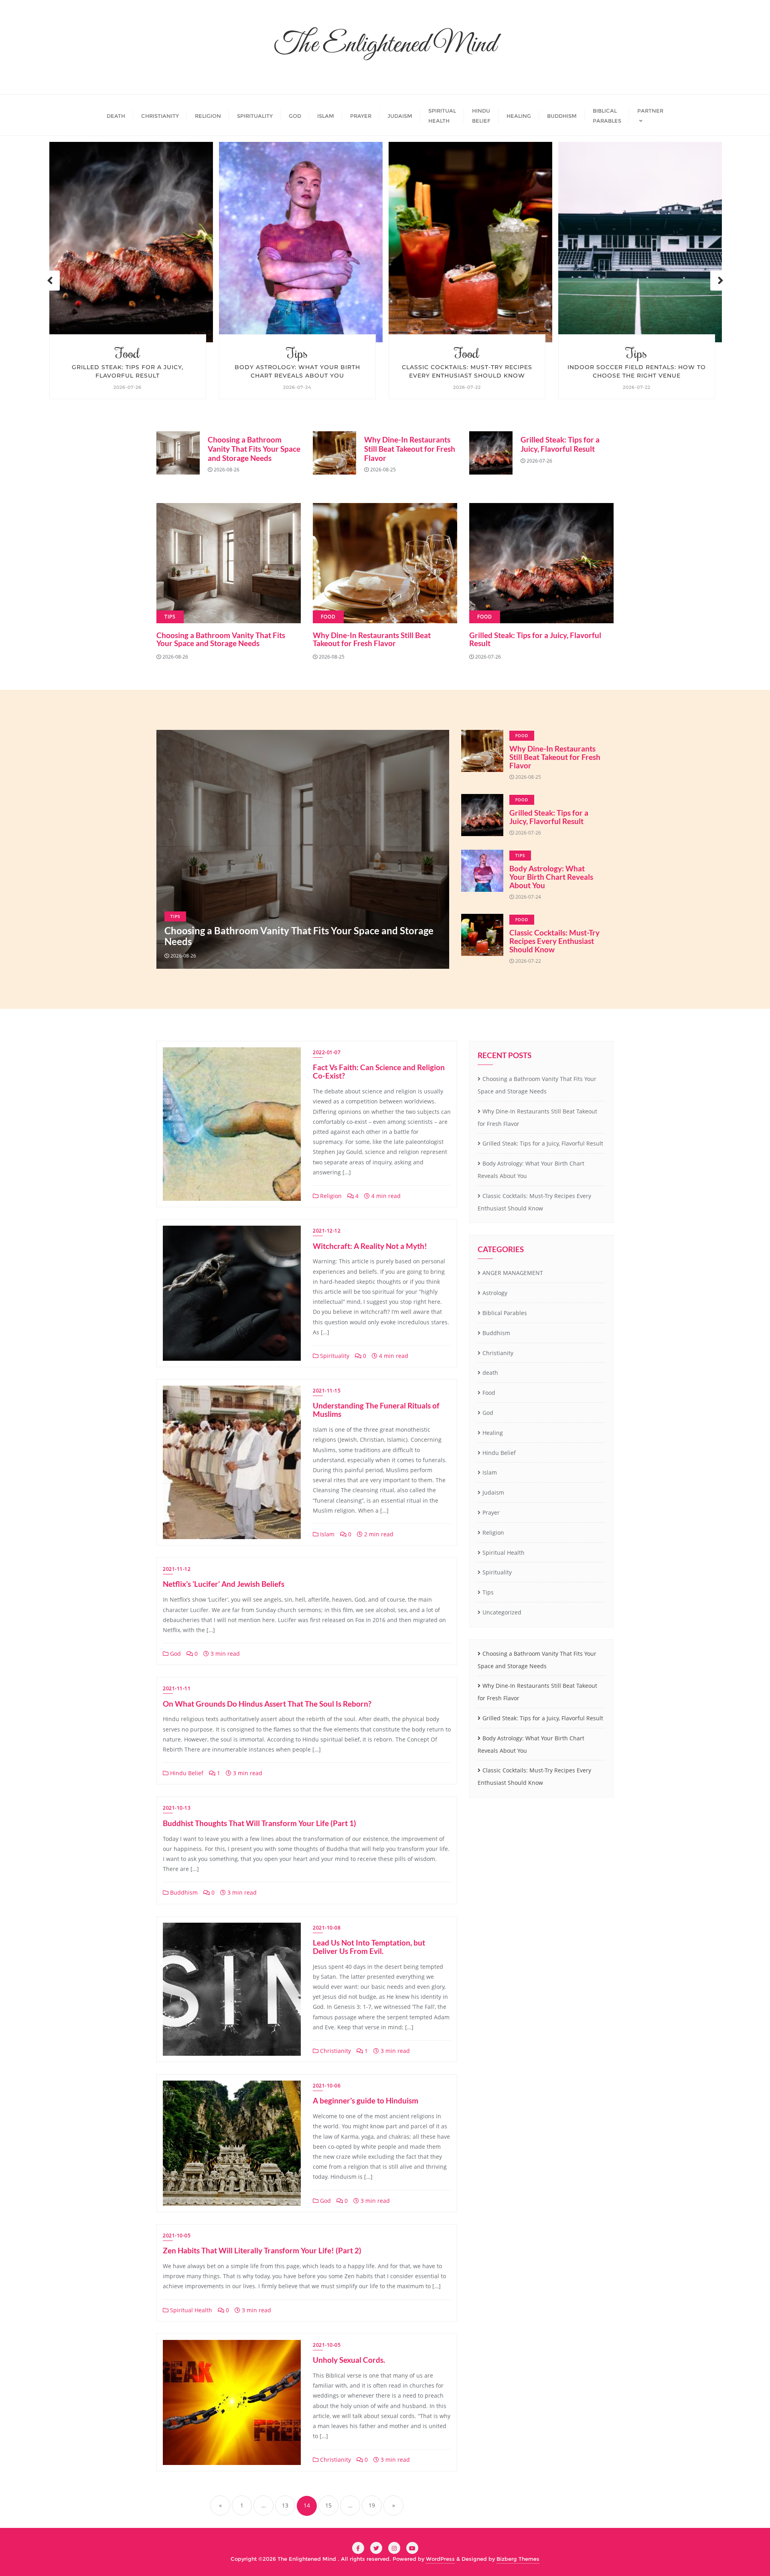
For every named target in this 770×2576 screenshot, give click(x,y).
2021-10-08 (327, 1928)
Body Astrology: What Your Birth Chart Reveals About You (128, 371)
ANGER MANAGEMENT (513, 1273)
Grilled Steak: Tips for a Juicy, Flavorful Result (560, 444)
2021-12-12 (327, 1231)
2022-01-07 (327, 1052)
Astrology (495, 1293)
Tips (128, 353)
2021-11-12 (177, 1569)
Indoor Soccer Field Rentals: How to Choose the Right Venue (467, 371)
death (490, 1373)
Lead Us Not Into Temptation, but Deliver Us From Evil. (369, 1947)
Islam (326, 1534)
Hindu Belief (186, 1773)
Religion (330, 1196)
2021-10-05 (177, 2236)
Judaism (493, 1492)
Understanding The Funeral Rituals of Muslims (376, 1410)
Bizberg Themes (518, 2559)
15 (328, 2505)
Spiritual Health (190, 2310)
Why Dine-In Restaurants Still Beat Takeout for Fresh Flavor (410, 449)
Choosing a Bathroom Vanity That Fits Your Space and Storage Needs (636, 371)
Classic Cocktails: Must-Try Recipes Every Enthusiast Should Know (297, 371)
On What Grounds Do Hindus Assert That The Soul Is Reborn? (267, 1704)
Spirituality (334, 1356)
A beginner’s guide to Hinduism (366, 2100)
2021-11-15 (327, 1391)
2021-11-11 (177, 1688)
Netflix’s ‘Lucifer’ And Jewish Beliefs (224, 1584)
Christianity (335, 2051)
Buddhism (183, 1892)
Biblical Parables (505, 1313)
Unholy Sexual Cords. (349, 2360)
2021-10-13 (177, 1808)
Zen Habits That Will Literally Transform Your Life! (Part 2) (262, 2250)
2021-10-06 (327, 2086)
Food (297, 353)
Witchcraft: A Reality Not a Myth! (370, 1246)
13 (285, 2505)
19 (372, 2505)
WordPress (440, 2559)
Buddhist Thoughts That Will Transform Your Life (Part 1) (259, 1823)
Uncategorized (502, 1612)
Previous (50, 281)
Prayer (491, 1512)
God (175, 1654)
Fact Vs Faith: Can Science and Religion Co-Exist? (379, 1071)
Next (720, 281)
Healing (493, 1433)
